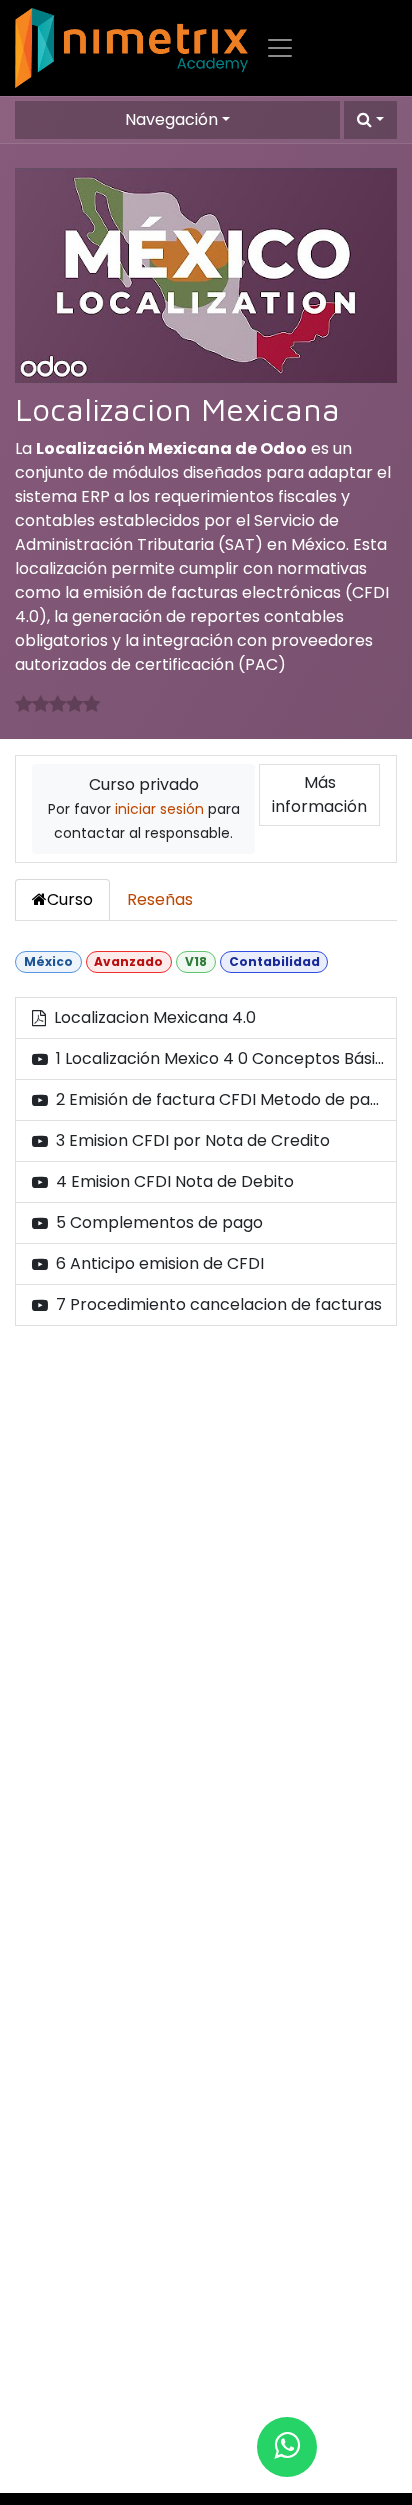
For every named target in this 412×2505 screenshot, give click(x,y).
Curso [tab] (70, 899)
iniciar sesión (159, 809)
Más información (319, 794)
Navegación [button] (171, 119)
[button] (370, 120)
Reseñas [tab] (160, 899)
